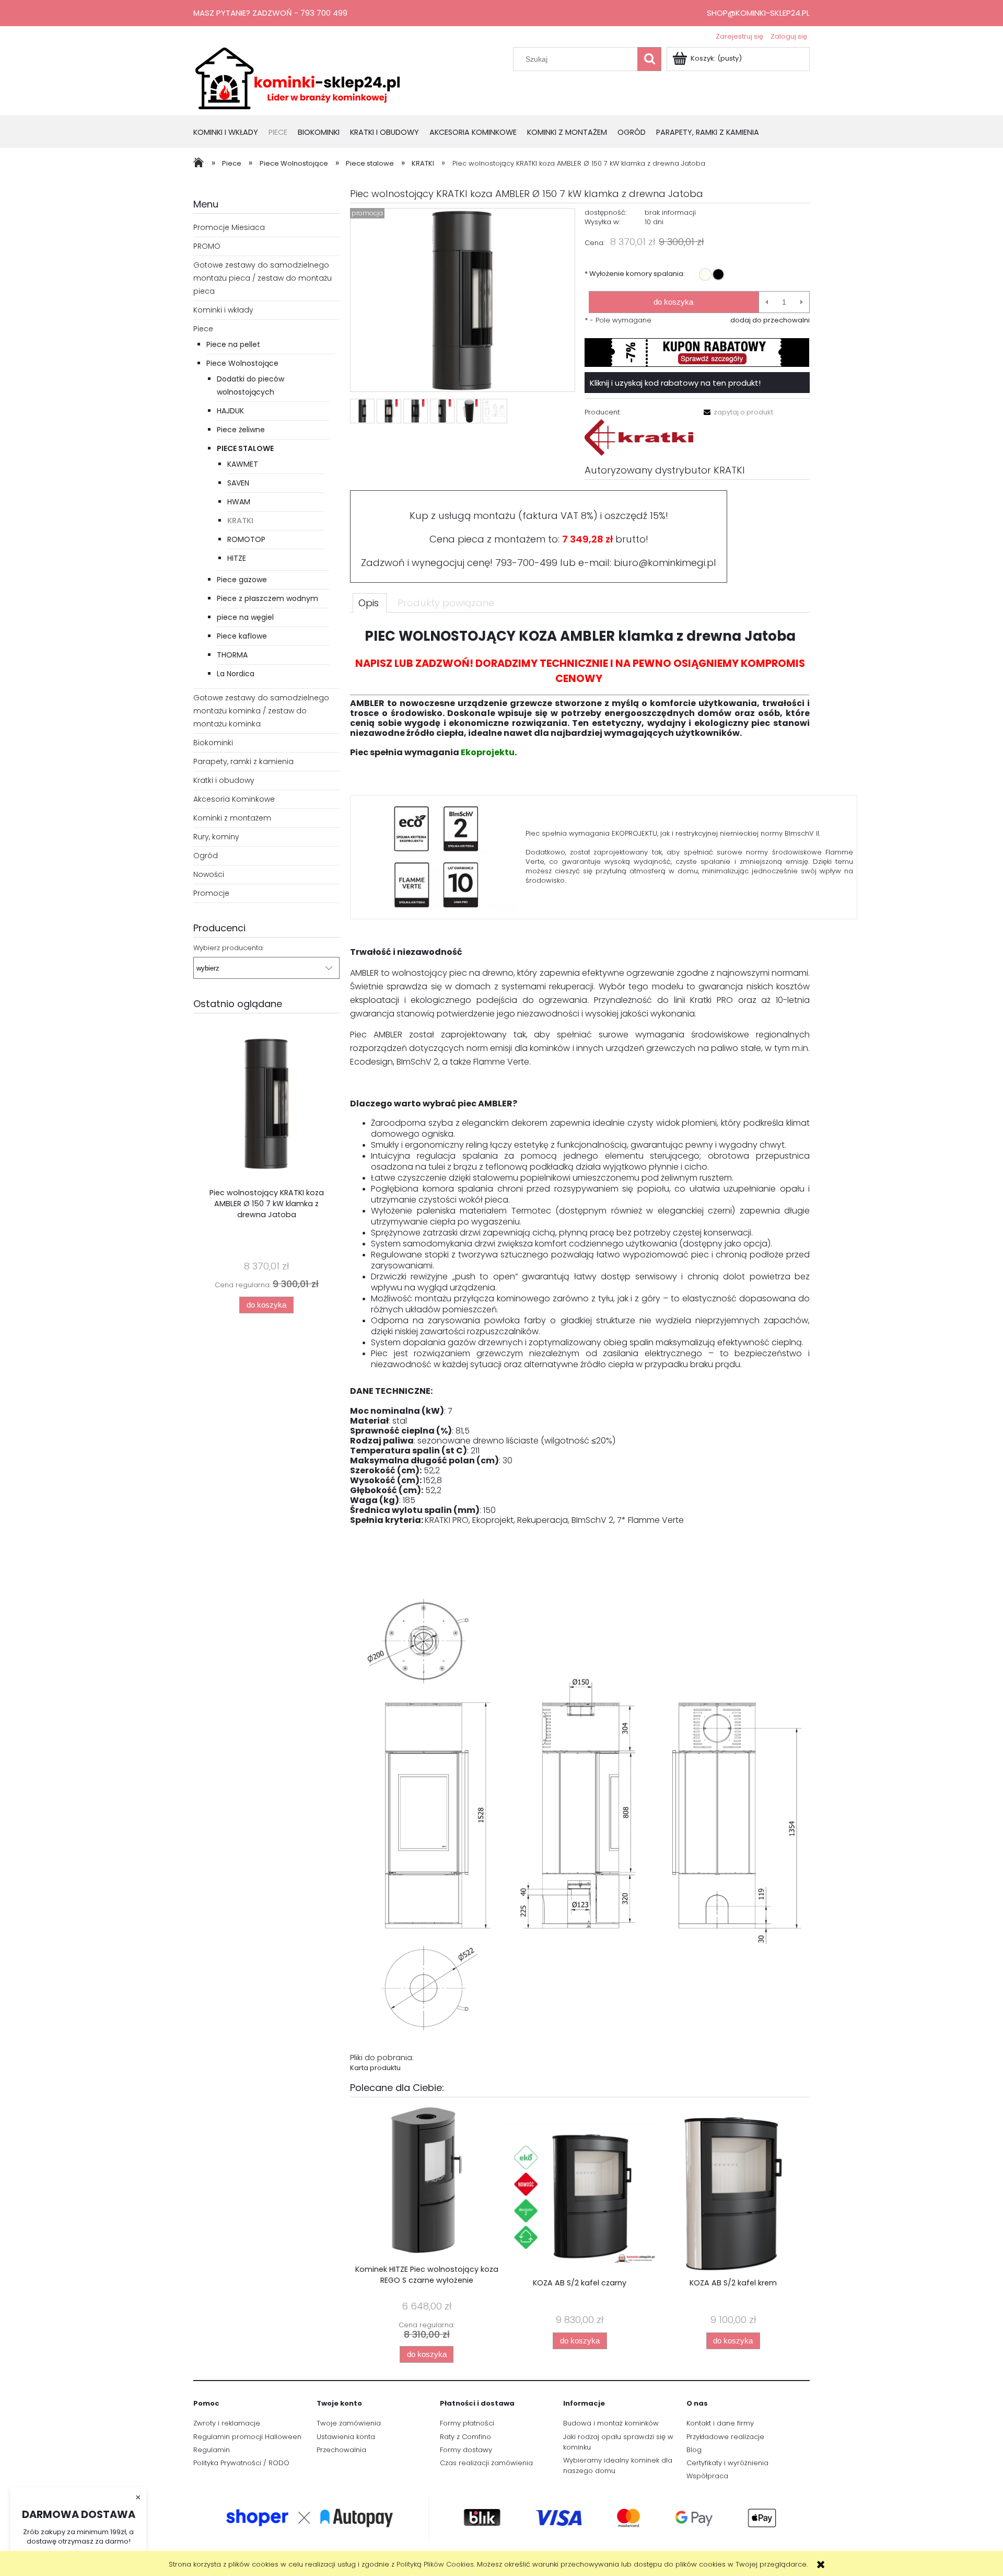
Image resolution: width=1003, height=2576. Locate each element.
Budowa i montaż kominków (611, 2423)
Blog (694, 2450)
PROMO (207, 246)
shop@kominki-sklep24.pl (758, 13)
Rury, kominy (216, 837)
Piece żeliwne (241, 430)
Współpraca (707, 2476)
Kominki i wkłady (223, 310)
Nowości (209, 874)
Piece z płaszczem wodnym (267, 598)
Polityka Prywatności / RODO (241, 2463)
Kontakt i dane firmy (720, 2423)
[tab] (370, 603)
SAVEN (238, 483)
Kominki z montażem (232, 818)
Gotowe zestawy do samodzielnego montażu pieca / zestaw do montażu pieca (263, 278)
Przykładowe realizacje (725, 2437)
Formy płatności (467, 2423)
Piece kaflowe (242, 636)
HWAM (239, 502)
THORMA (232, 655)
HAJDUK (230, 411)
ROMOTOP (246, 539)
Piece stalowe (245, 448)
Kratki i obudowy (224, 780)
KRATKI (240, 521)
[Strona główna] (298, 77)
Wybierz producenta (228, 948)
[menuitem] (231, 133)
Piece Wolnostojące (242, 363)
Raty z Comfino (465, 2437)
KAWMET (243, 464)
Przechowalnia (341, 2450)
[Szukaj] (649, 59)
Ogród (206, 856)
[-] (767, 302)
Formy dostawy (466, 2450)
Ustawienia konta (346, 2437)
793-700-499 (526, 563)
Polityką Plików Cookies (435, 2564)
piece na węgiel (245, 617)
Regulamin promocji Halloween (247, 2437)
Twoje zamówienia (349, 2423)
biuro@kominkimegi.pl (665, 563)
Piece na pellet (233, 344)
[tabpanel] (580, 1350)
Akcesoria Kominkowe (234, 799)
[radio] (705, 274)
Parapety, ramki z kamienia (243, 761)
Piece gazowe (242, 580)
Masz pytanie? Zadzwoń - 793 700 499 (270, 13)
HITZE (237, 558)
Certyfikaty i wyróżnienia (727, 2463)
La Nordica (236, 674)
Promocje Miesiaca (229, 227)
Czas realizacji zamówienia (486, 2463)
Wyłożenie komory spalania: (635, 274)
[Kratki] (639, 437)
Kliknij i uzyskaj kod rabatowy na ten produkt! (675, 383)
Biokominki (213, 743)
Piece (203, 329)
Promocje (211, 893)
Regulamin (212, 2450)
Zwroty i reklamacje (227, 2423)
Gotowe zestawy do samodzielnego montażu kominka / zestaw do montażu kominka (261, 711)
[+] (802, 302)
